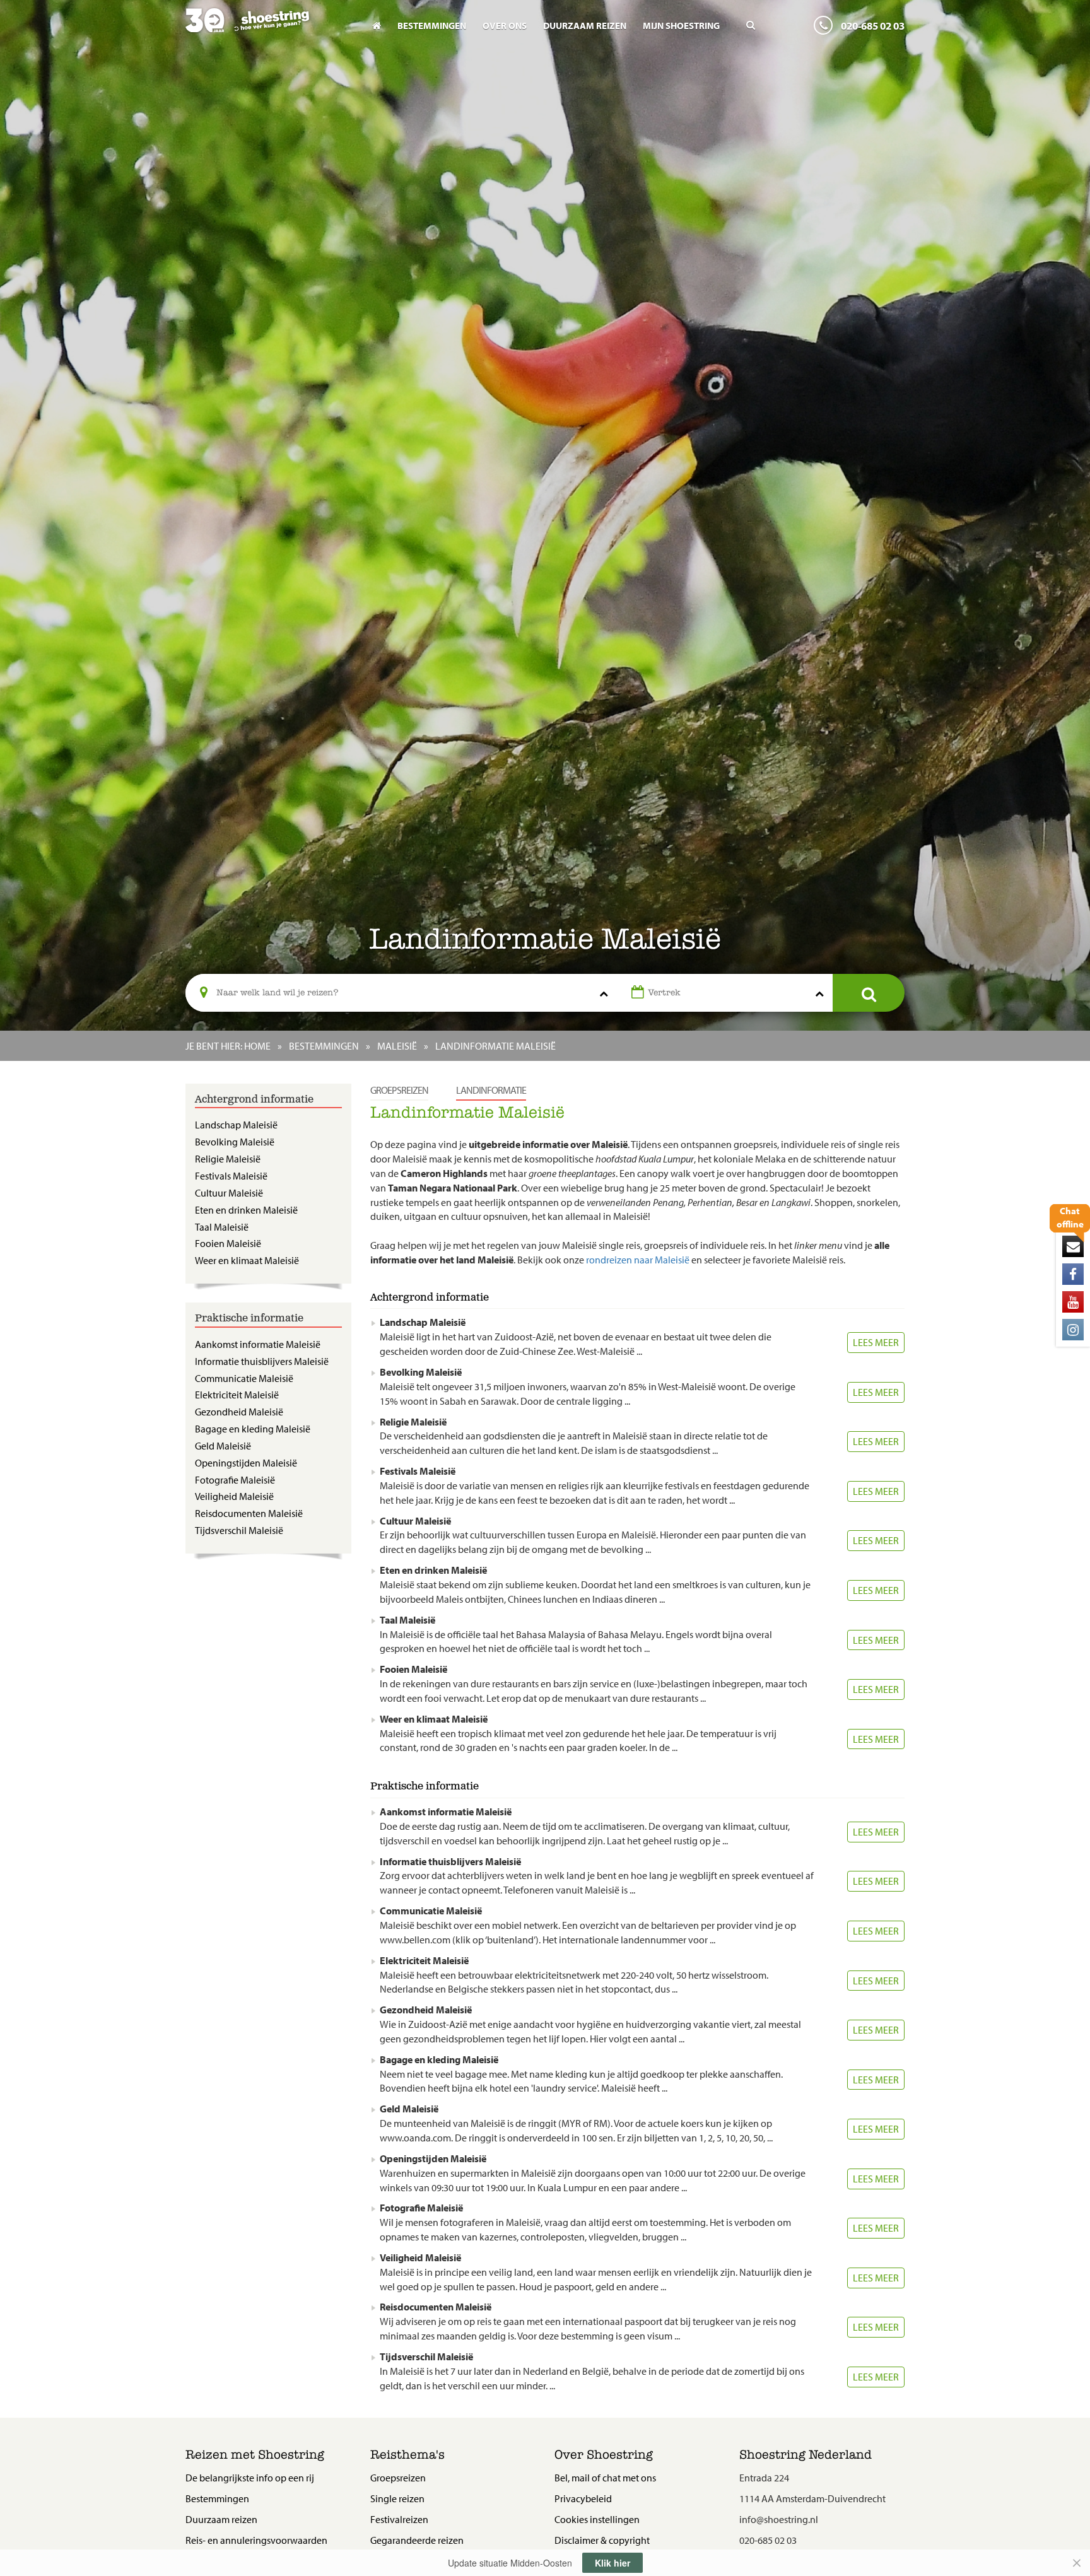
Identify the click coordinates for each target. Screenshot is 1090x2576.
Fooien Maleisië (228, 1243)
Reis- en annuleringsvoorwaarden (256, 2540)
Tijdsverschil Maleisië (239, 1530)
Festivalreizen (399, 2519)
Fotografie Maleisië (235, 1480)
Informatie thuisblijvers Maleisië (262, 1361)
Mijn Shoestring (681, 26)
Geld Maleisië (223, 1446)
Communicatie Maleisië (244, 1378)
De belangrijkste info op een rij (250, 2478)
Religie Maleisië (228, 1159)
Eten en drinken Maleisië (246, 1210)
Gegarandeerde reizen (417, 2540)
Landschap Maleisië (236, 1125)
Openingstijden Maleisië (246, 1463)
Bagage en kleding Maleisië (253, 1429)
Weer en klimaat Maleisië (247, 1260)
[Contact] (1073, 1246)
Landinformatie (491, 1090)
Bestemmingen (432, 26)
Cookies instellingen (597, 2519)
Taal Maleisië (222, 1227)
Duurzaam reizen (585, 26)
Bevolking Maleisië (235, 1142)
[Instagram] (1073, 1330)
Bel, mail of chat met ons (605, 2478)
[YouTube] (1073, 1302)
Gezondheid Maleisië (239, 1412)
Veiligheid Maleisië (234, 1496)
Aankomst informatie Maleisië (258, 1344)
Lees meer (876, 1342)
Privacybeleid (583, 2498)
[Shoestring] (268, 29)
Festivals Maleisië (231, 1176)
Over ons (505, 26)
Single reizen (397, 2498)
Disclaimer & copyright (602, 2540)
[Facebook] (1073, 1274)
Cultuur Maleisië (229, 1193)
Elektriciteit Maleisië (237, 1395)
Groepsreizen (399, 1090)
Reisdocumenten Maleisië (249, 1513)
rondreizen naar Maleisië (638, 1260)
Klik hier (612, 2563)
